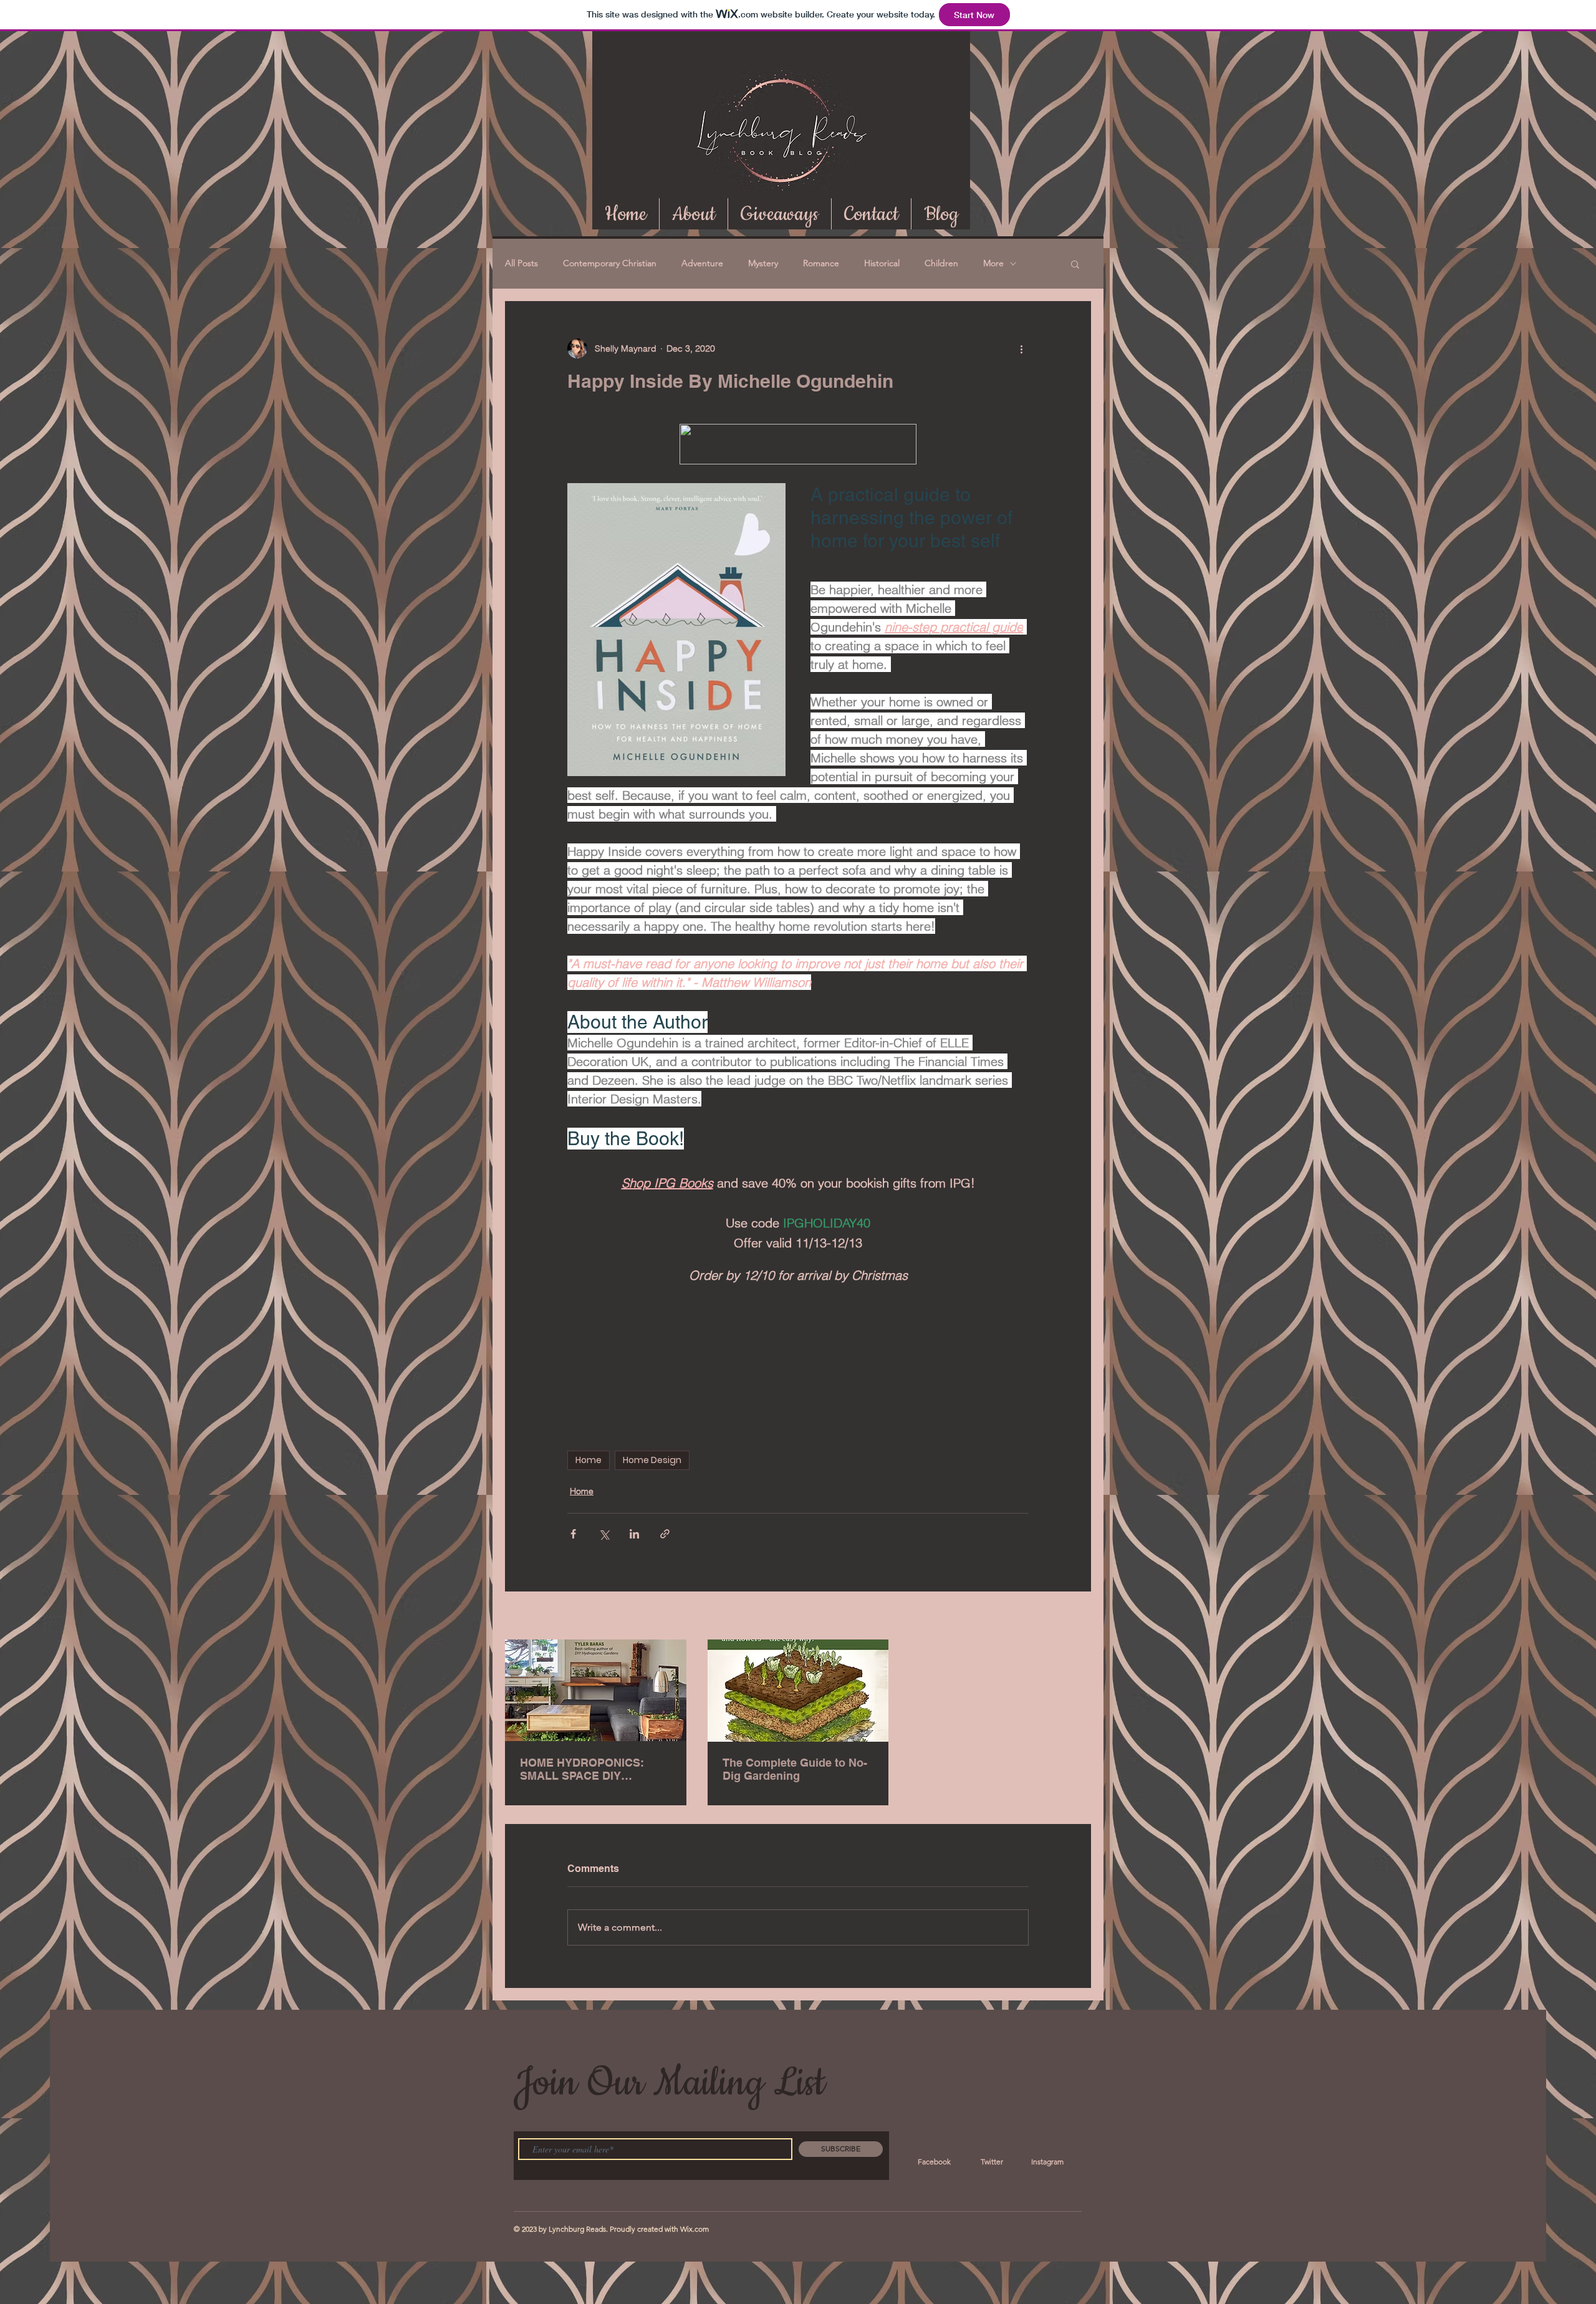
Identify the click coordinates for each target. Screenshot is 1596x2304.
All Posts (522, 263)
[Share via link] (665, 1534)
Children (941, 263)
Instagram (1047, 2162)
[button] (1075, 264)
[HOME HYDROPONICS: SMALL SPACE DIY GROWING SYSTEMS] (596, 1690)
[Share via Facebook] (573, 1534)
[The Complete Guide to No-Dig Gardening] (798, 1691)
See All (1077, 1616)
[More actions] (1021, 348)
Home (589, 1460)
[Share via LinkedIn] (634, 1534)
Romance (821, 263)
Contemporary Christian (610, 263)
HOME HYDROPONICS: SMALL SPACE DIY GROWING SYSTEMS (582, 1769)
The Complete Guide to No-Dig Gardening (795, 1769)
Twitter (992, 2162)
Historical (882, 263)
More (993, 263)
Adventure (702, 263)
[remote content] (798, 1368)
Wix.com (695, 2229)
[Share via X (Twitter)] (604, 1534)
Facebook (934, 2162)
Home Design (652, 1460)
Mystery (763, 263)
